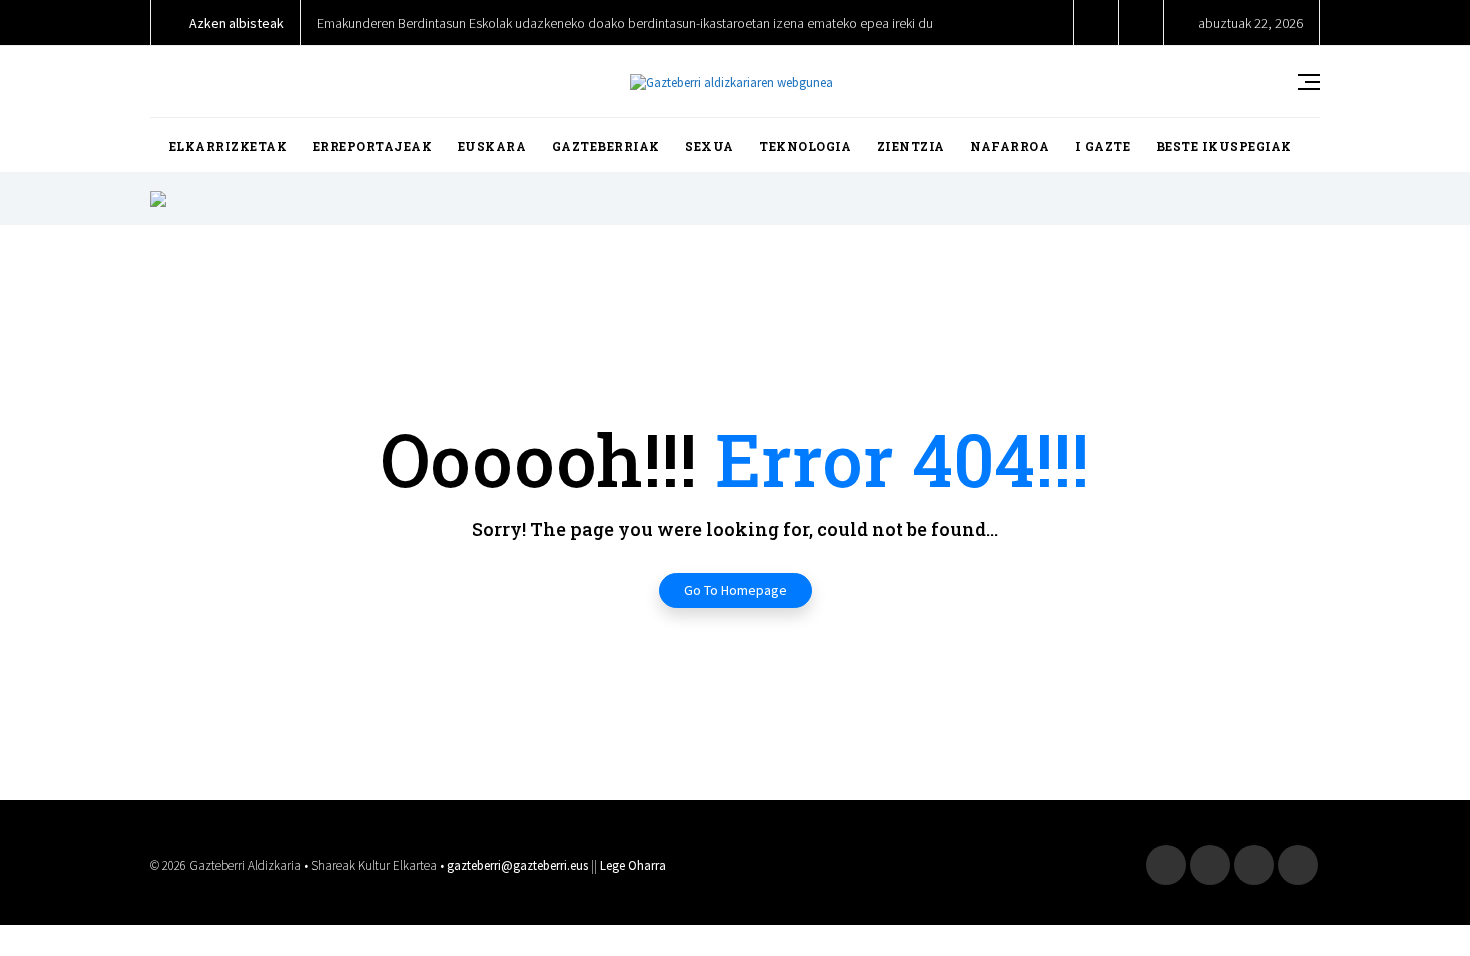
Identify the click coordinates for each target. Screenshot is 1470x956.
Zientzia (911, 146)
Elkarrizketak (228, 146)
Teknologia (805, 146)
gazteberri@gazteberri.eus (517, 865)
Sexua (709, 146)
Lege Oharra (633, 865)
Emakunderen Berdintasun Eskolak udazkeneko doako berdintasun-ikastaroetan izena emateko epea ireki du (625, 23)
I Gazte (1103, 146)
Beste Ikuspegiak (1224, 146)
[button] (1096, 22)
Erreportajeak (373, 146)
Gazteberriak (606, 146)
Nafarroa (1009, 146)
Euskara (492, 146)
